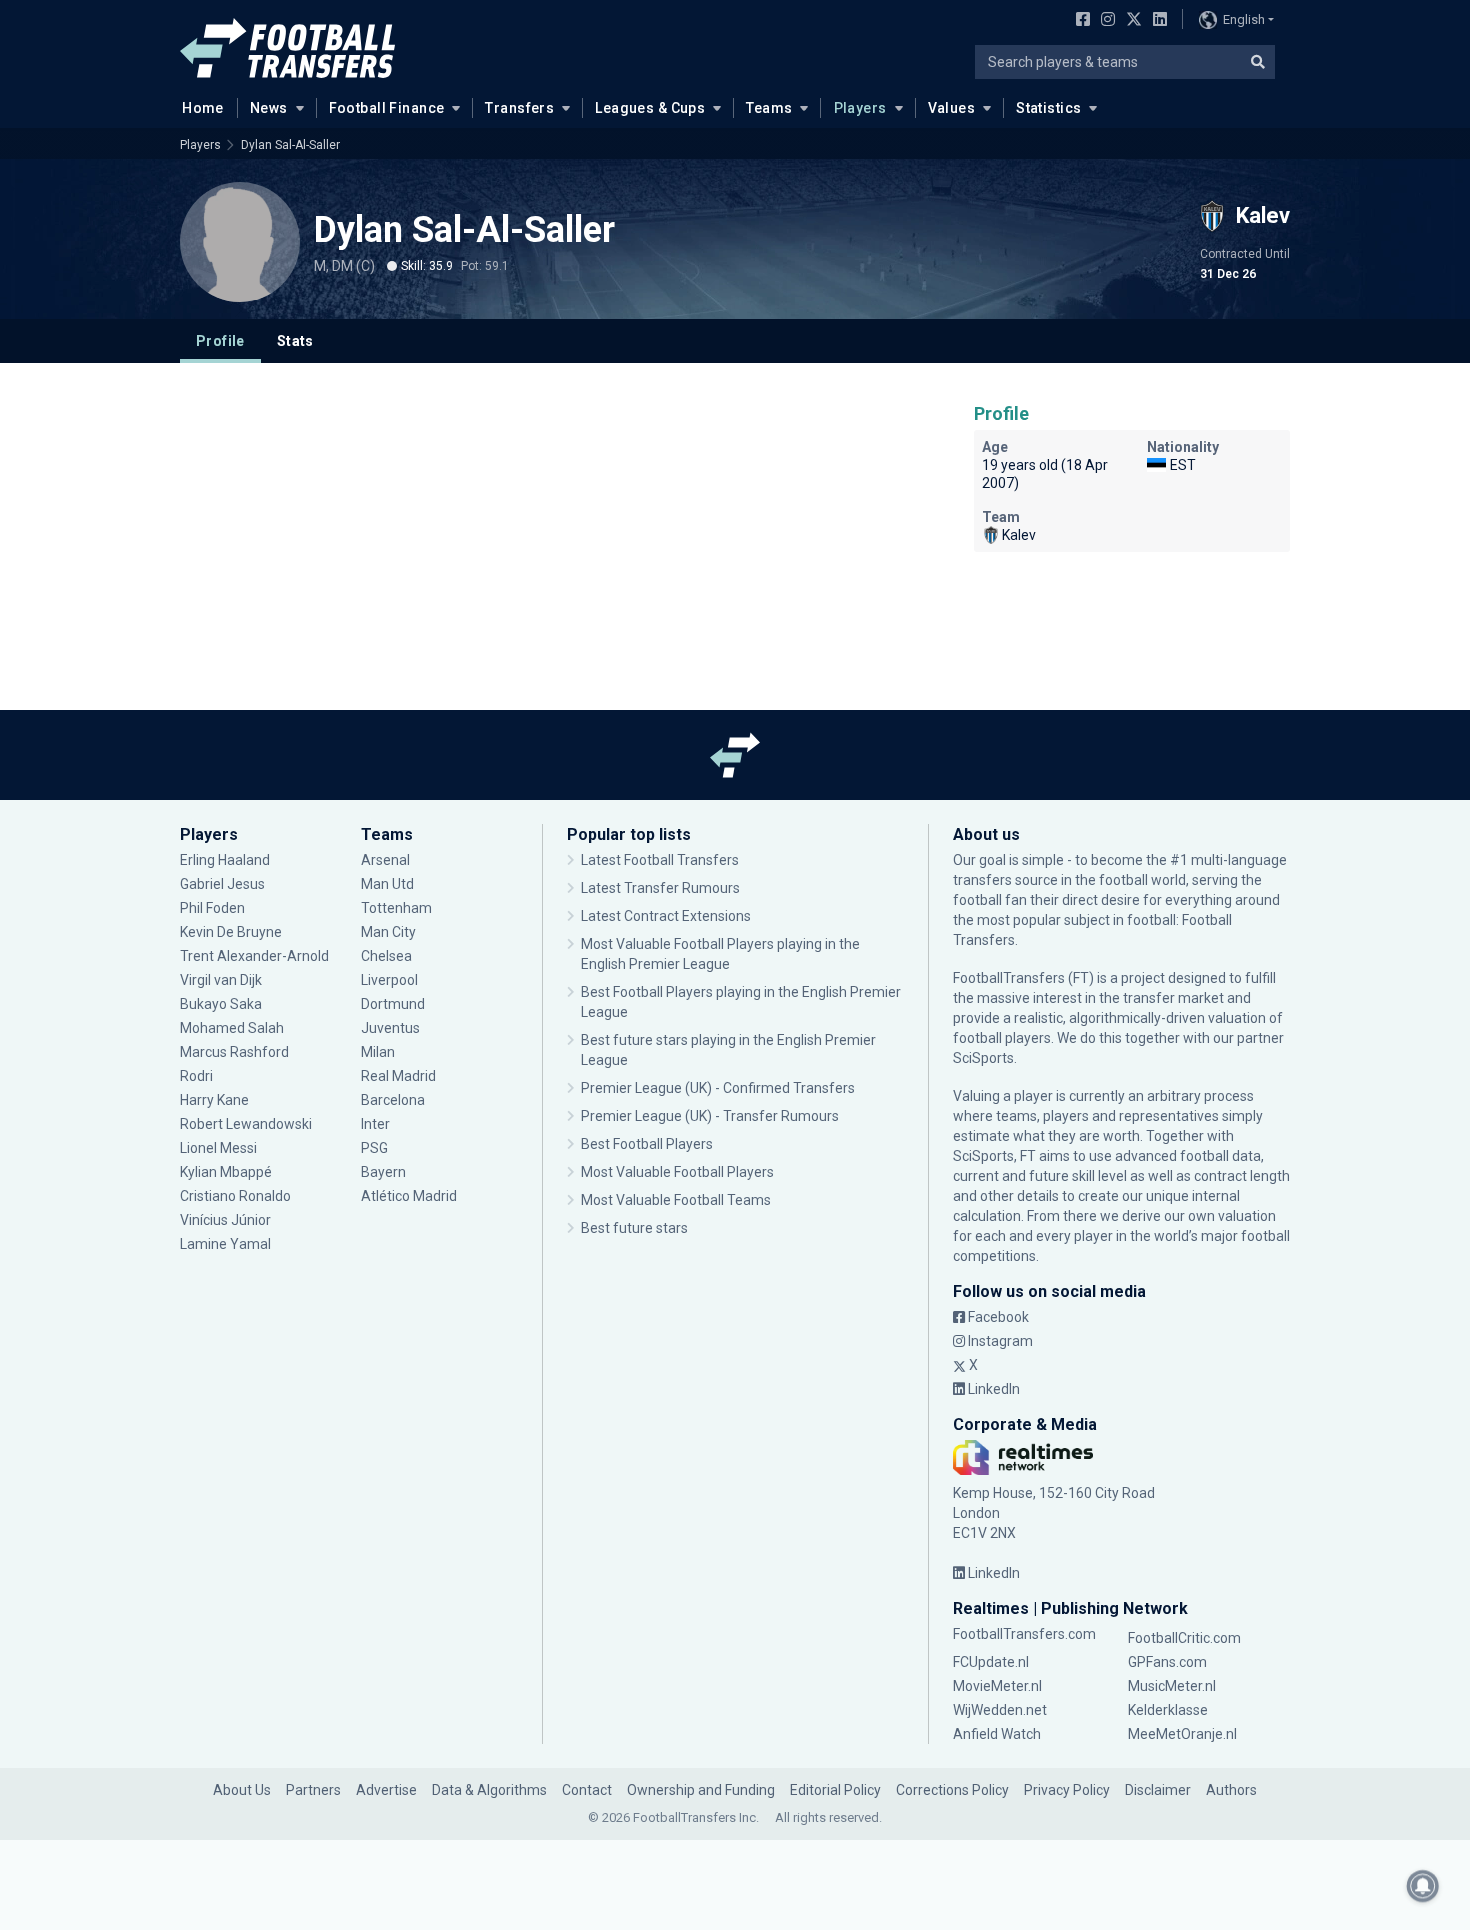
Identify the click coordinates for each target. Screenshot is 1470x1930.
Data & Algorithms (489, 1790)
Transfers (519, 108)
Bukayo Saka (221, 1004)
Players (860, 108)
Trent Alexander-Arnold (254, 956)
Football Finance (387, 108)
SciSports (983, 1058)
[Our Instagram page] (1104, 21)
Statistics (1048, 108)
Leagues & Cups (650, 108)
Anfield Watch (997, 1734)
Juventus (390, 1028)
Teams (769, 108)
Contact (587, 1790)
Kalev (1019, 535)
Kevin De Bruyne (231, 932)
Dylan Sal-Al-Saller (290, 145)
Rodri (196, 1076)
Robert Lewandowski (246, 1124)
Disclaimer (1158, 1790)
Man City (388, 932)
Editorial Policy (835, 1790)
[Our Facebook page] (1079, 21)
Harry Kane (216, 1100)
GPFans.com (1167, 1662)
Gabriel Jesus (222, 884)
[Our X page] (1131, 21)
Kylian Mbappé (227, 1172)
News (269, 108)
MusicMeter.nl (1172, 1686)
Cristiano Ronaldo (235, 1196)
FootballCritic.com (1184, 1638)
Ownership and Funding (701, 1790)
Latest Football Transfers (660, 860)
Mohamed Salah (232, 1028)
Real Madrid (398, 1076)
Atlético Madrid (409, 1196)
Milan (378, 1052)
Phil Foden (212, 908)
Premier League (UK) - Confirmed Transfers (718, 1088)
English (1244, 19)
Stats (295, 341)
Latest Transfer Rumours (660, 888)
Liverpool (389, 980)
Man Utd (387, 884)
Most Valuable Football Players (677, 1172)
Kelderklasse (1168, 1710)
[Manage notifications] (1423, 1886)
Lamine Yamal (225, 1244)
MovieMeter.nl (997, 1686)
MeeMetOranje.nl (1182, 1734)
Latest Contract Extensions (666, 916)
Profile (220, 341)
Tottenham (396, 908)
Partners (313, 1790)
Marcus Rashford (234, 1052)
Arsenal (385, 860)
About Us (242, 1790)
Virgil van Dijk (222, 980)
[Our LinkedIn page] (1156, 21)
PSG (374, 1148)
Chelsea (386, 956)
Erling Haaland (225, 860)
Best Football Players (647, 1144)
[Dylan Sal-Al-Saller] (240, 242)
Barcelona (393, 1100)
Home (203, 108)
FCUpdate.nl (991, 1662)
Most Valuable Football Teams (676, 1200)
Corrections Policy (952, 1790)
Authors (1231, 1790)
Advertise (386, 1790)
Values (952, 108)
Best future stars (634, 1228)
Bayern (383, 1172)
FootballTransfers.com (1024, 1634)
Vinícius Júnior (225, 1220)
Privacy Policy (1067, 1790)
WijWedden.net (1000, 1710)
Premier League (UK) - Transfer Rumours (710, 1116)
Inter (375, 1124)
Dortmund (393, 1004)
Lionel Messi (220, 1148)
